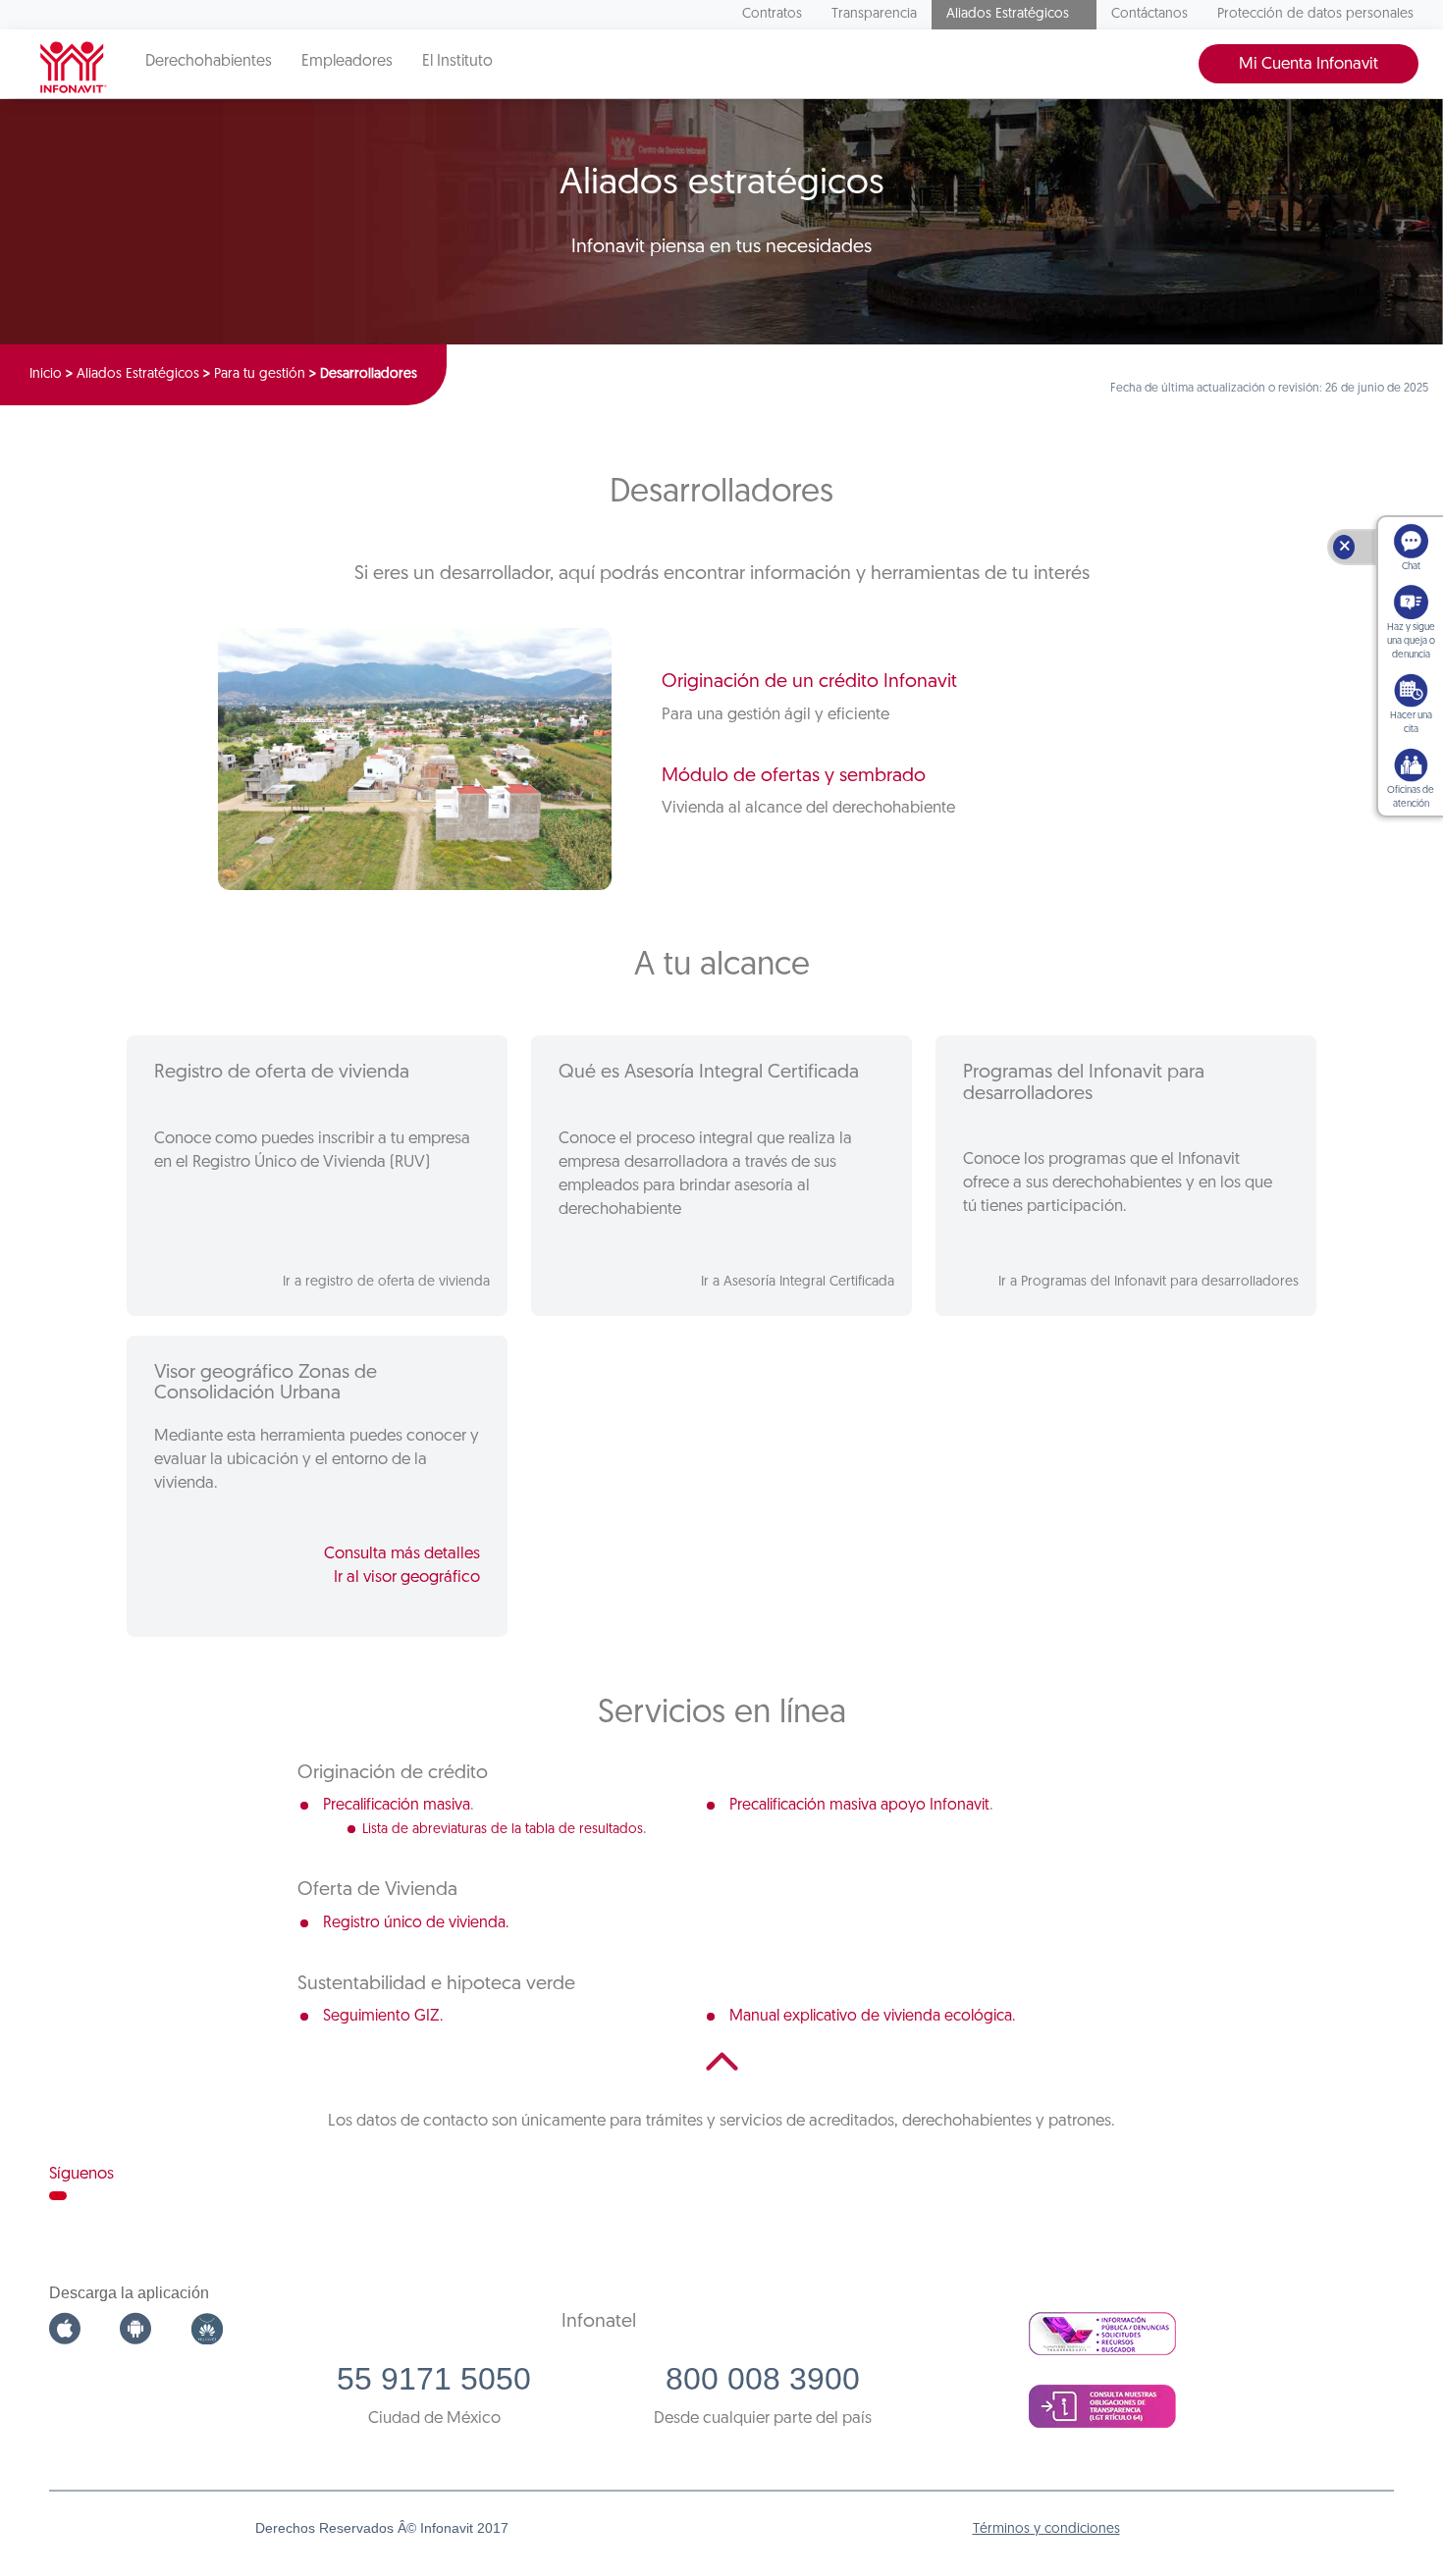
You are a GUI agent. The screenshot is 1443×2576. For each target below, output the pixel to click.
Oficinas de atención (1411, 797)
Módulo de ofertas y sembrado (794, 776)
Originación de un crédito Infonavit (809, 682)
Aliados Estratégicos (1008, 14)
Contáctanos (1149, 14)
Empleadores (347, 62)
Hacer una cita (1411, 723)
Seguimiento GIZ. (383, 2017)
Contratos (772, 14)
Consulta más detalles (402, 1554)
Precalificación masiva (397, 1806)
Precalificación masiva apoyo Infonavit (859, 1806)
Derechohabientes (209, 62)
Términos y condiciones (1046, 2529)
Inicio (46, 374)
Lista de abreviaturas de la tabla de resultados (503, 1830)
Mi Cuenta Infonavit (1309, 64)
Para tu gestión (260, 374)
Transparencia (874, 14)
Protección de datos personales (1315, 14)
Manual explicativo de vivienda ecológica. (872, 2017)
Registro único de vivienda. (416, 1923)
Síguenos (81, 2174)
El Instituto (457, 62)
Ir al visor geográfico (407, 1577)
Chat (1411, 567)
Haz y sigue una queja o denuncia (1411, 641)
